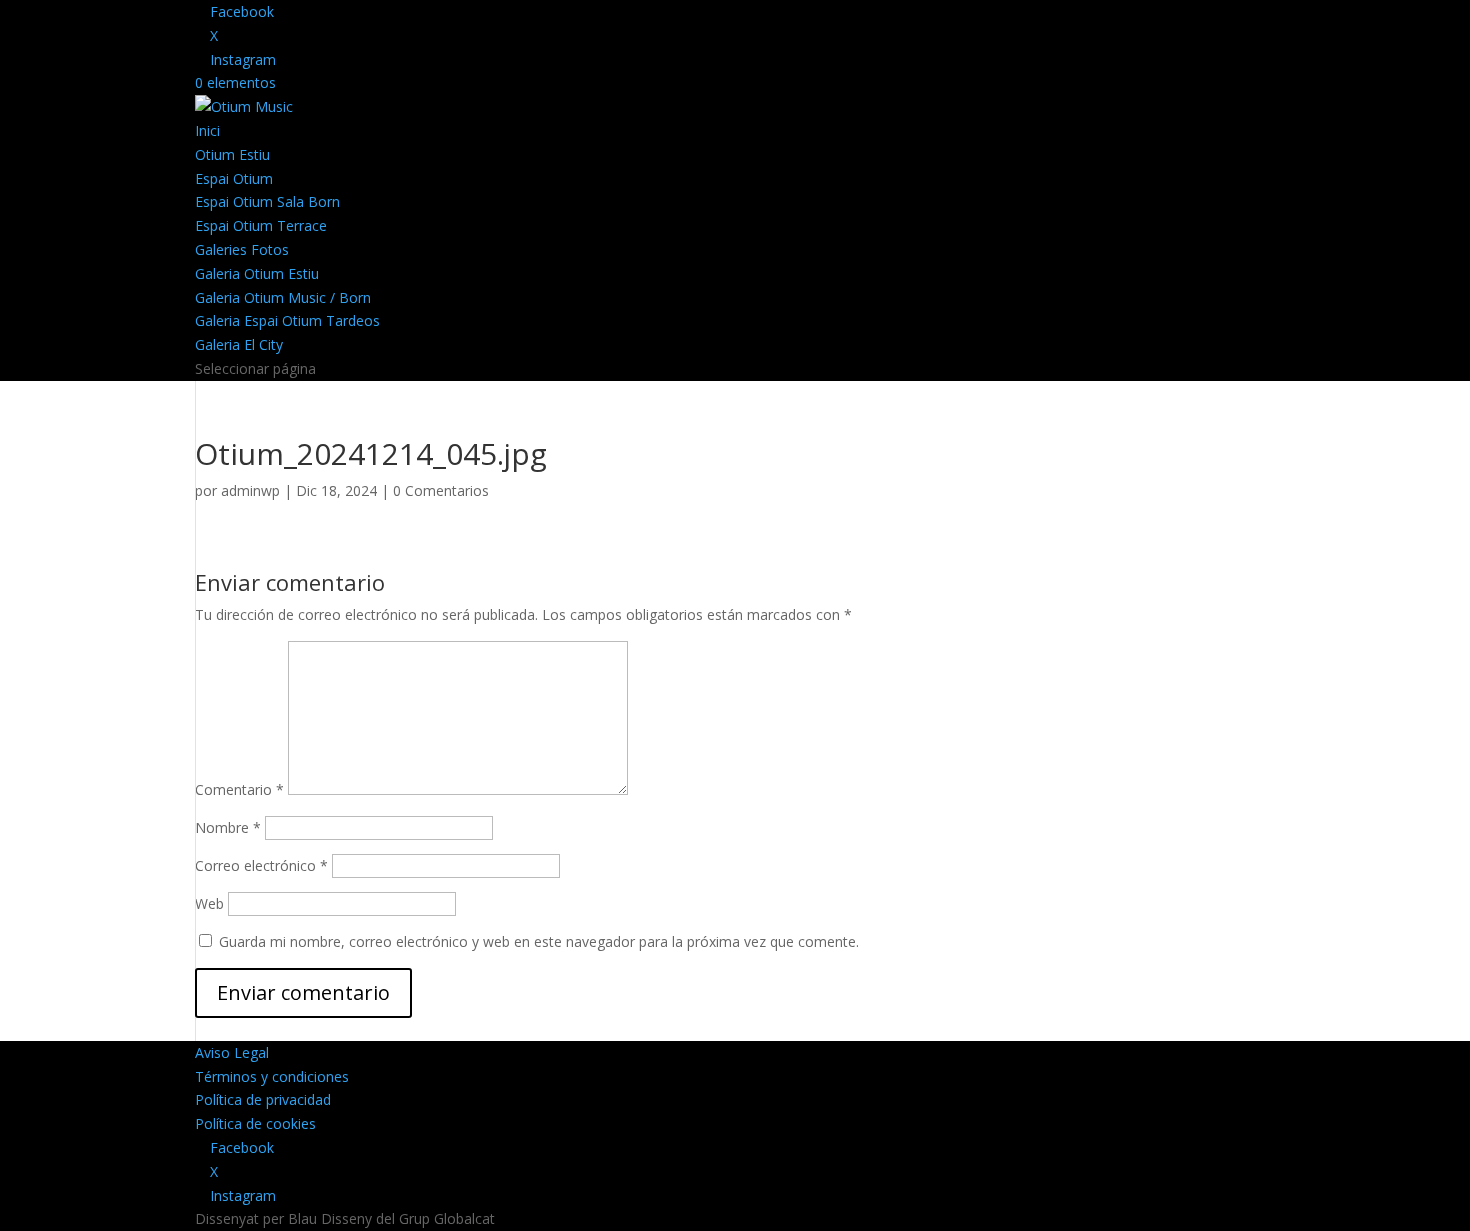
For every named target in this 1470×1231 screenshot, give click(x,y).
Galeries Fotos (242, 249)
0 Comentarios (441, 490)
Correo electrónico (261, 865)
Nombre (228, 827)
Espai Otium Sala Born (267, 201)
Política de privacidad (263, 1099)
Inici (207, 130)
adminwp (250, 490)
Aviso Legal (232, 1052)
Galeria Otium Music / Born (283, 297)
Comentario (239, 789)
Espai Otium (234, 178)
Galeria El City (239, 344)
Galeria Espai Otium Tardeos (287, 320)
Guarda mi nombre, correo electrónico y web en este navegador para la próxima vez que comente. (539, 941)
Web (209, 903)
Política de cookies (255, 1123)
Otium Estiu (232, 154)
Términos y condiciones (272, 1076)
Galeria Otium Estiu (257, 273)
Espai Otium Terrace (261, 225)
